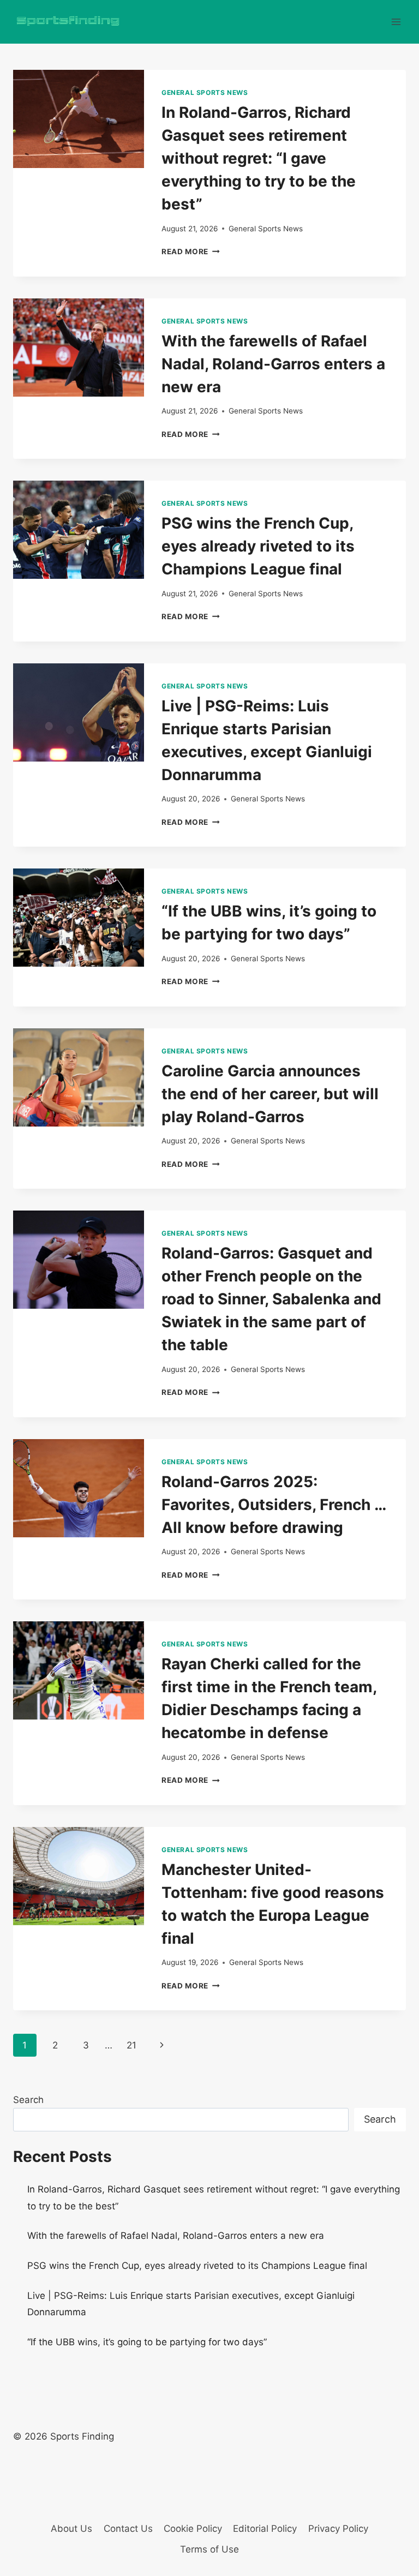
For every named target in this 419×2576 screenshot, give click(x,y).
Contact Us (128, 2529)
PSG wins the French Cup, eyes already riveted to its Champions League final (258, 546)
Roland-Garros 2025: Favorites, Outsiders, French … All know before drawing (274, 1505)
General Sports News (205, 92)
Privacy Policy (338, 2529)
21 (131, 2045)
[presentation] (79, 119)
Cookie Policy (193, 2529)
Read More (191, 251)
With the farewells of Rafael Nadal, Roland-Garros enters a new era (273, 364)
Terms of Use (209, 2549)
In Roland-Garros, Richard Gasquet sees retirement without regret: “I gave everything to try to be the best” (259, 158)
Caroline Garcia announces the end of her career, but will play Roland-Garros (270, 1094)
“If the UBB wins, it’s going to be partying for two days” (147, 2342)
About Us (71, 2529)
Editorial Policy (265, 2529)
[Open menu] (396, 22)
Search (28, 2100)
